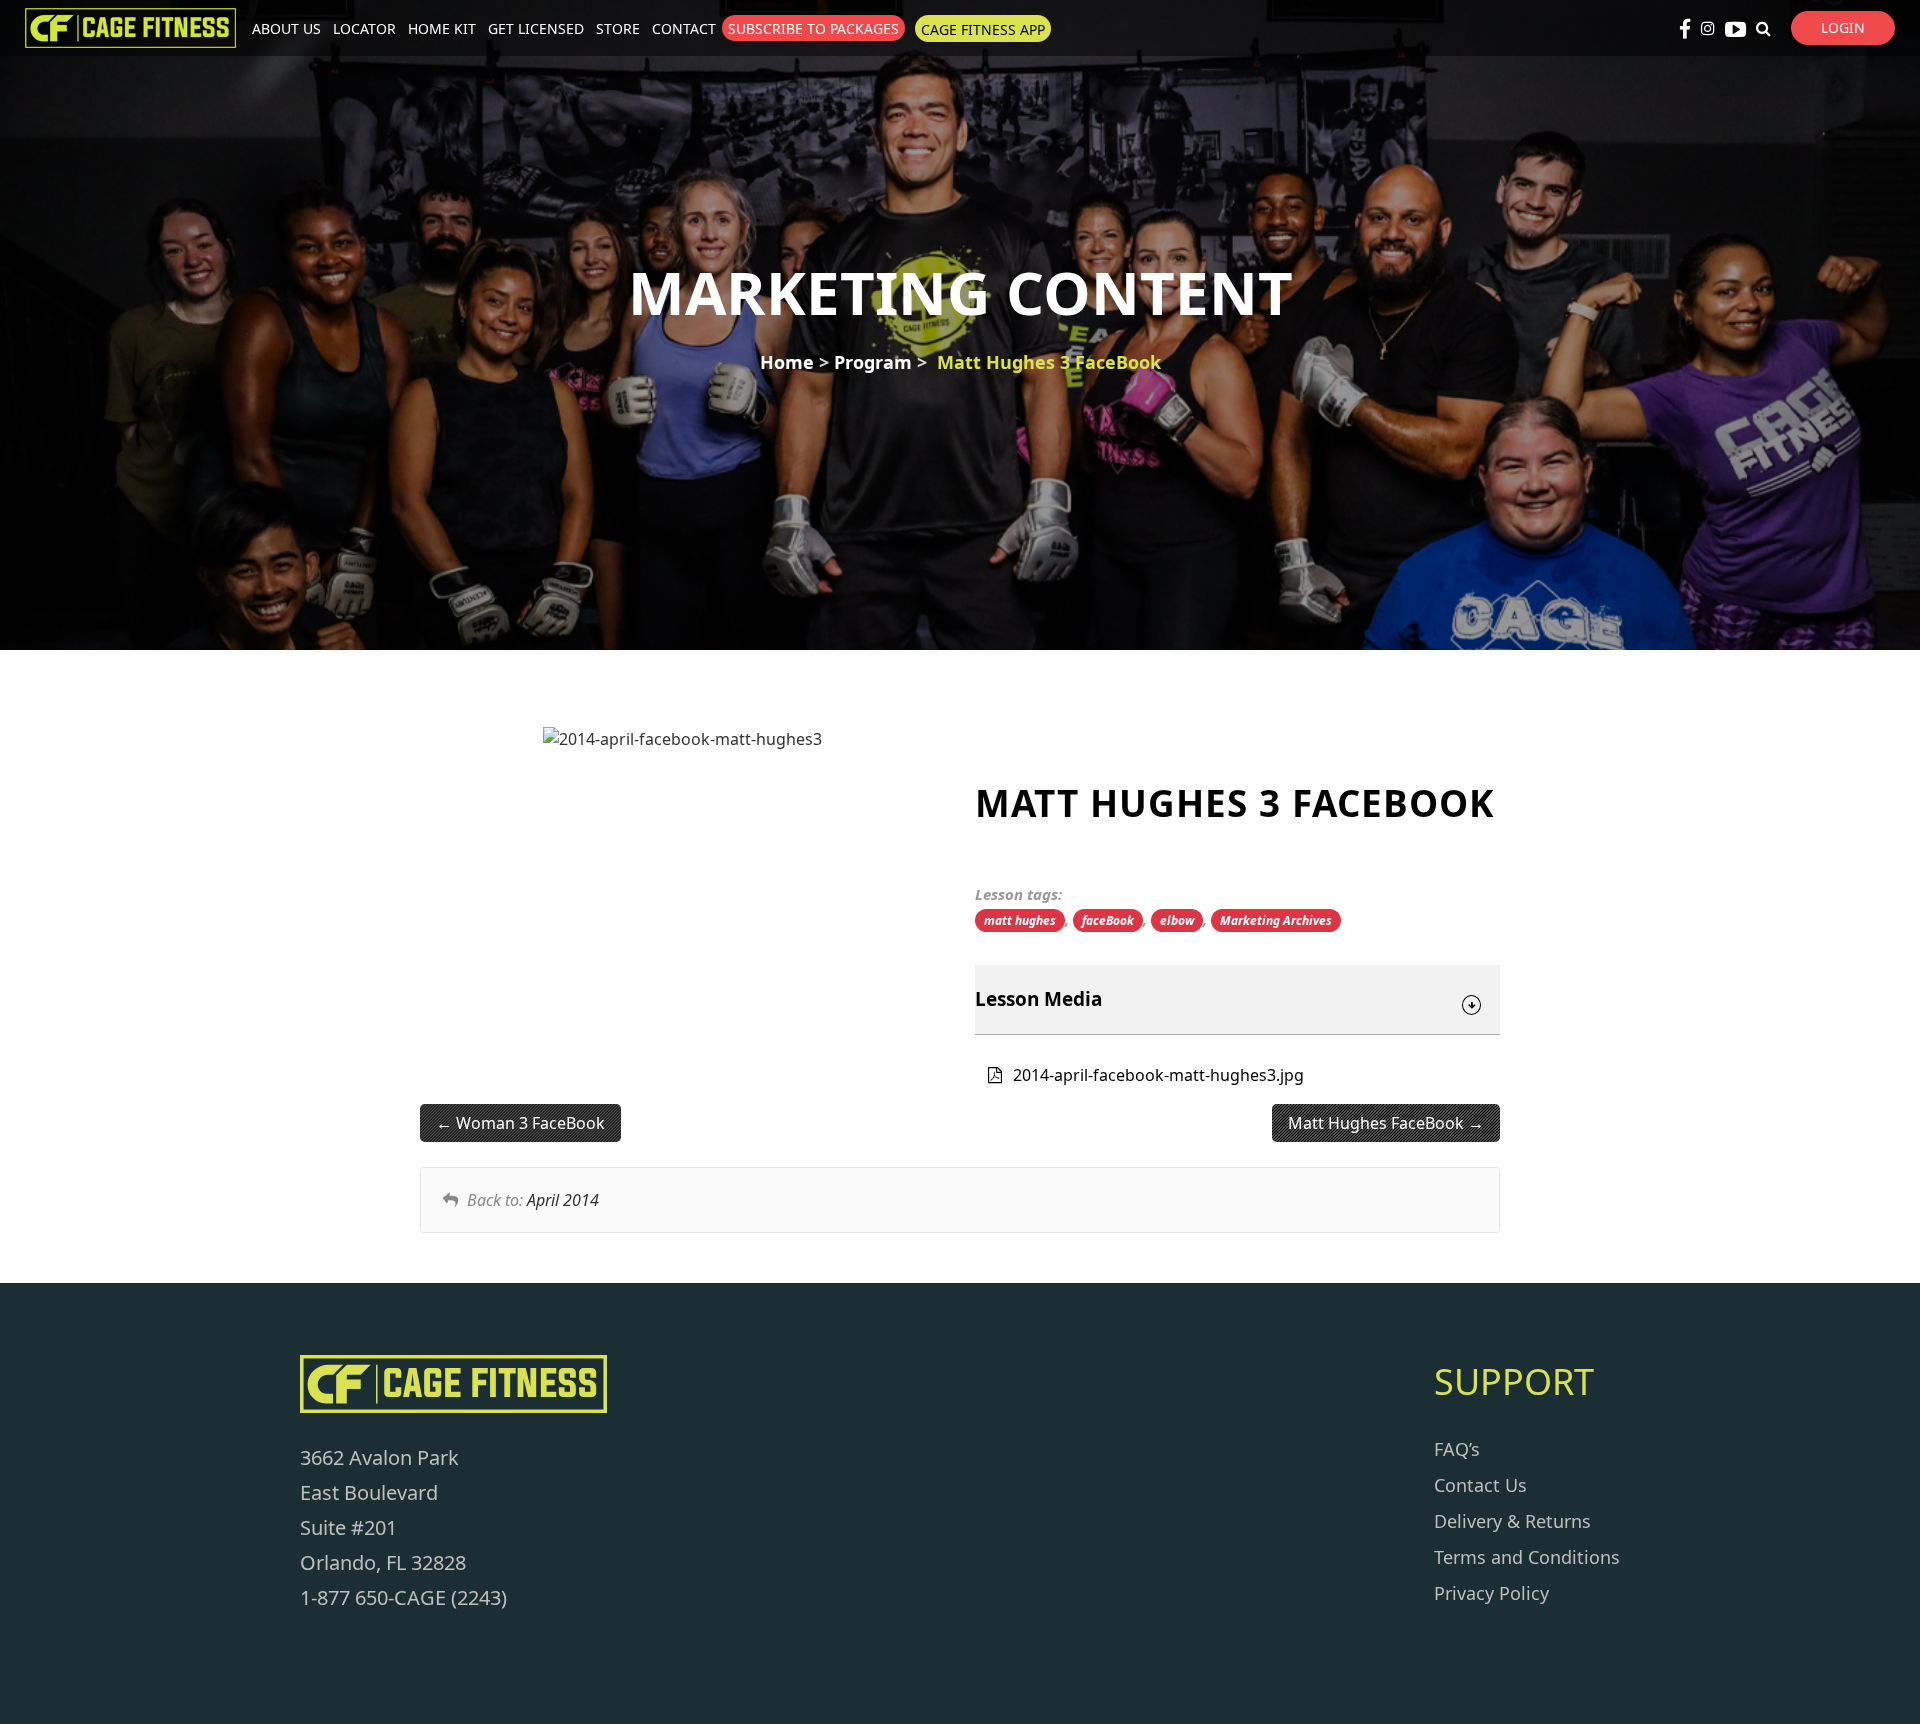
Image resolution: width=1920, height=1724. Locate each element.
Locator (364, 28)
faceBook (1108, 920)
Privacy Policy (1491, 1593)
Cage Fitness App (983, 29)
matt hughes (1020, 920)
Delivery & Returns (1512, 1521)
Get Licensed (536, 28)
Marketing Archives (1276, 920)
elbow (1177, 920)
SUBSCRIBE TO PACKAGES (813, 28)
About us (286, 28)
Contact (684, 28)
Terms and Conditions (1527, 1557)
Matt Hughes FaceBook (1378, 1123)
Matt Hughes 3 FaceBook (1049, 362)
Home (787, 362)
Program (873, 362)
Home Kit (442, 28)
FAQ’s (1457, 1449)
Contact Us (1480, 1485)
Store (618, 28)
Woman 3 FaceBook (528, 1123)
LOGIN (1843, 27)
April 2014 (563, 1200)
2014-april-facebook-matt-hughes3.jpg (1158, 1075)
